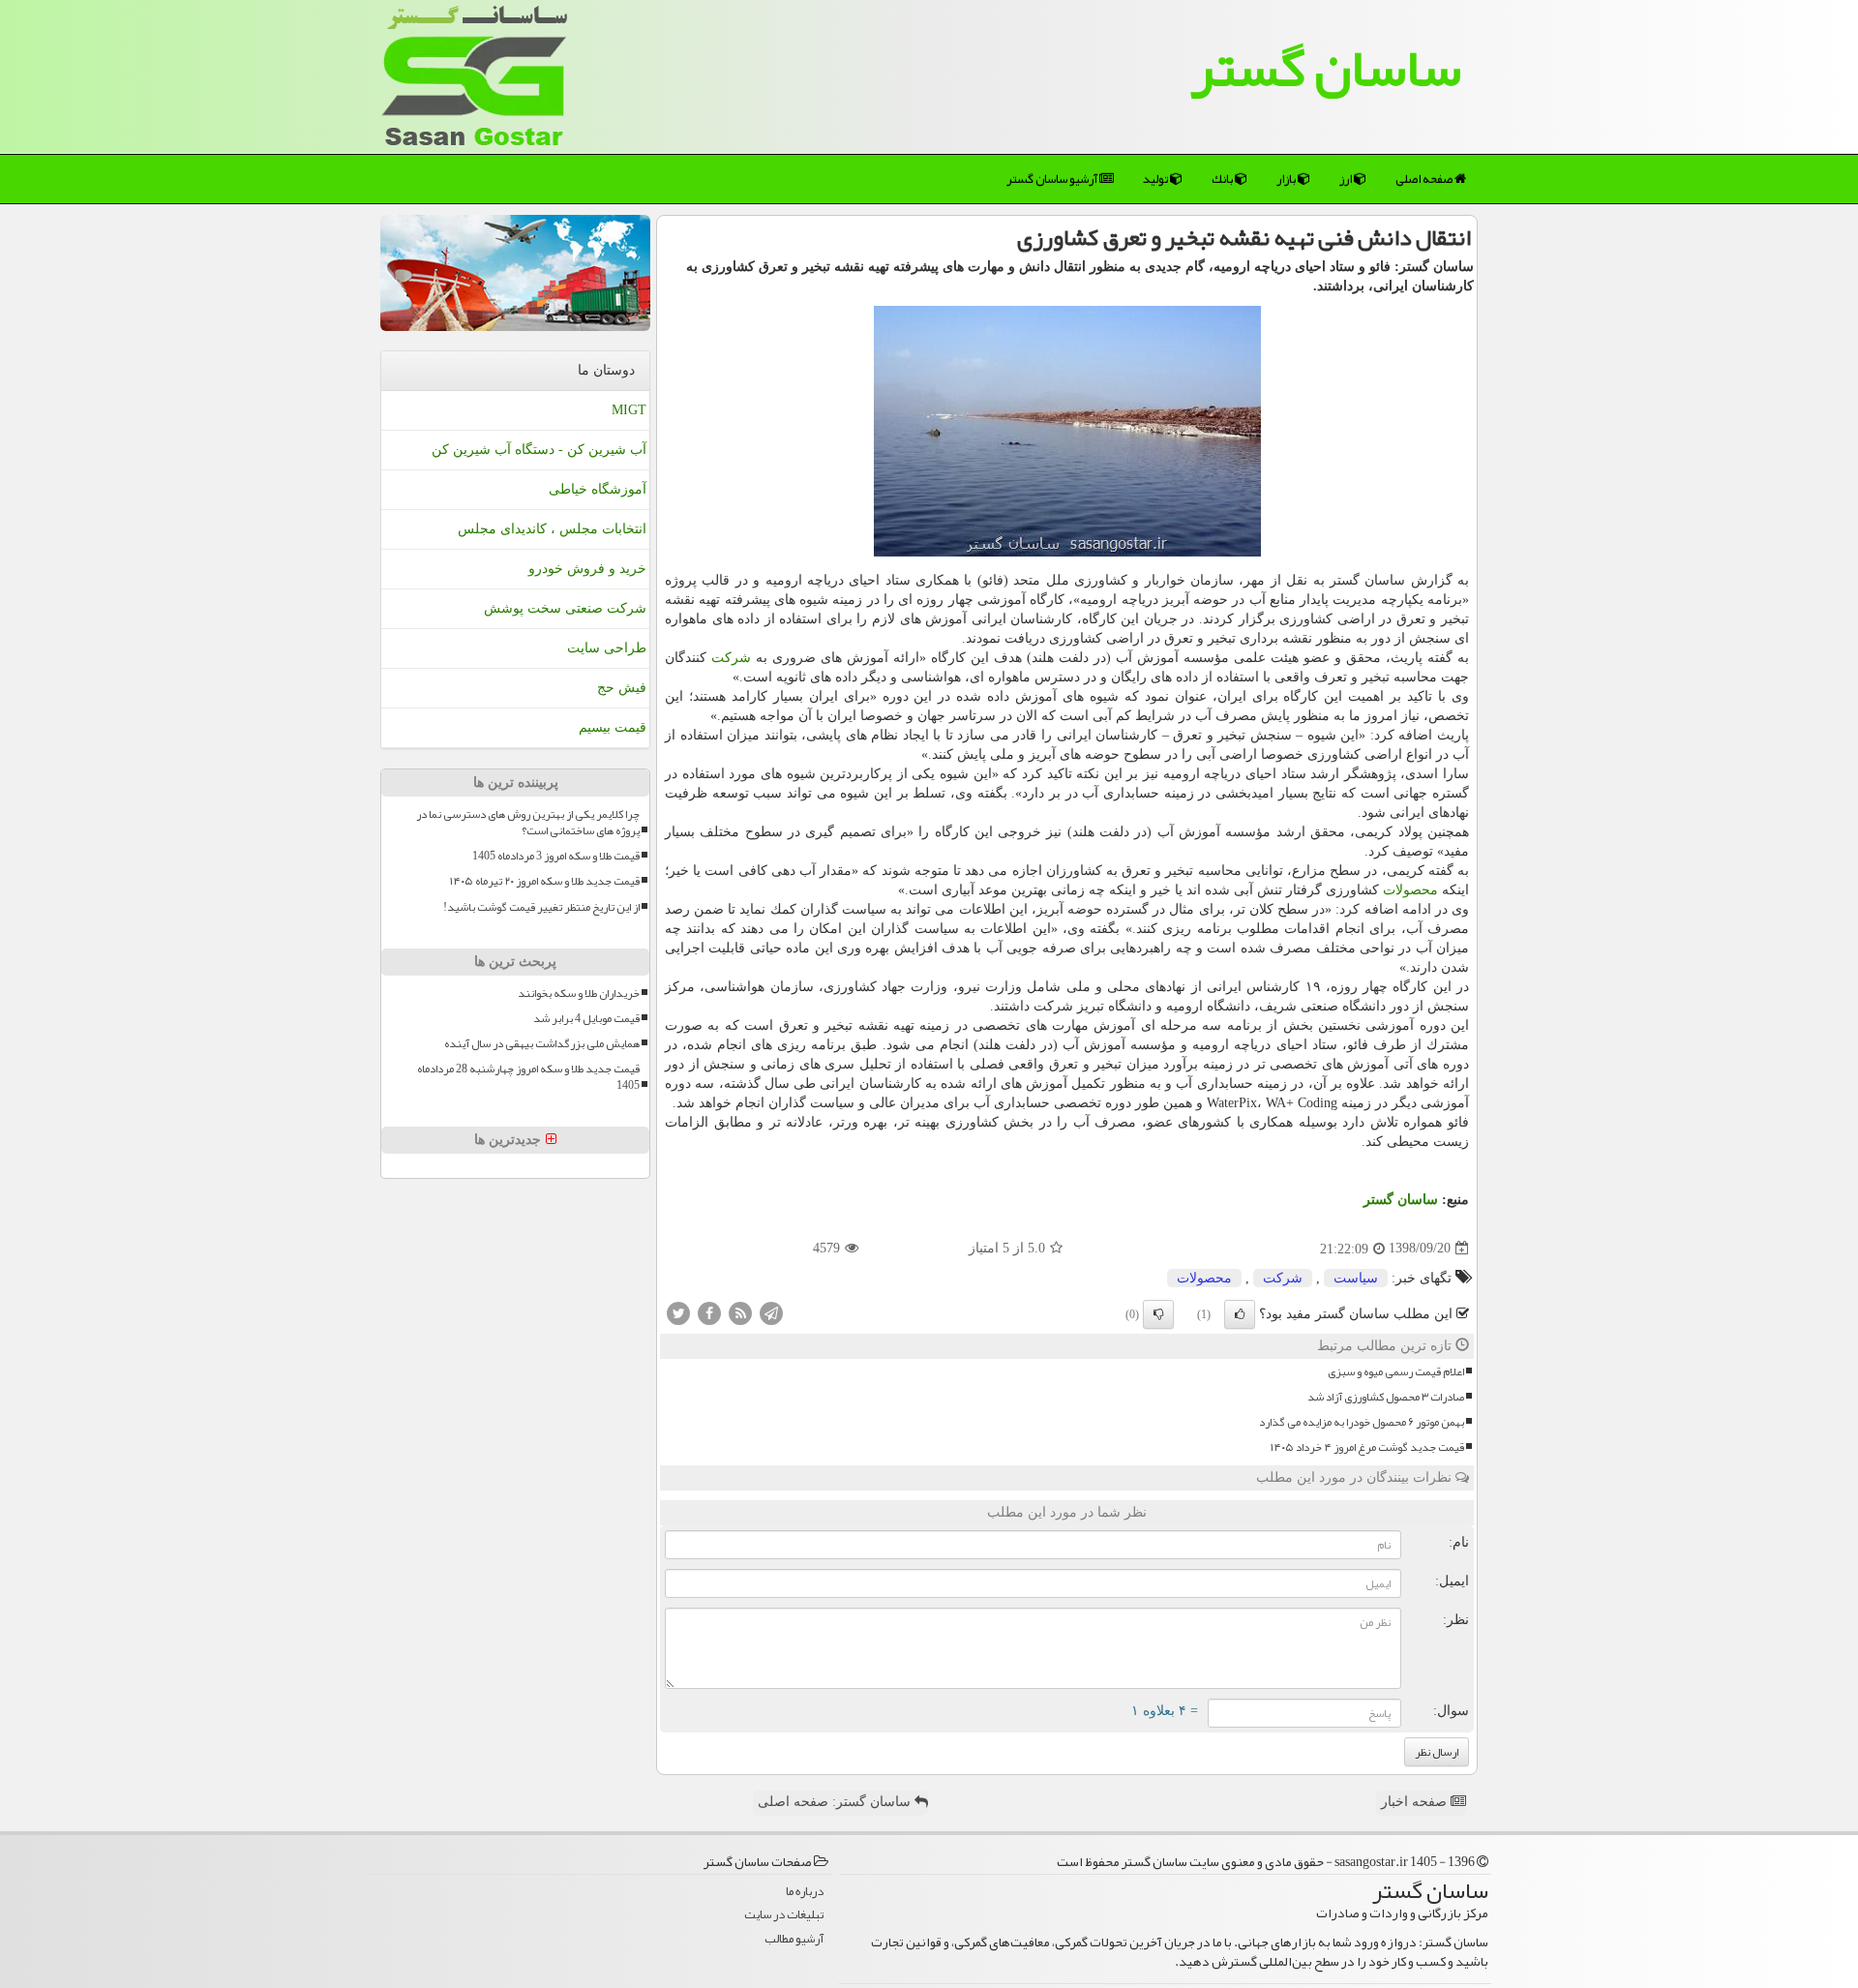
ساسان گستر (1326, 68)
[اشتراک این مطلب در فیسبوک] (709, 1312)
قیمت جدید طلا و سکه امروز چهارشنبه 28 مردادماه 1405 (528, 1077)
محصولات (1410, 890)
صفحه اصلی (1425, 179)
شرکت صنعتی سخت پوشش (565, 608)
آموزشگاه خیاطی (598, 489)
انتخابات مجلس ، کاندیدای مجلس (552, 529)
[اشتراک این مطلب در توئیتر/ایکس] (678, 1312)
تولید (1156, 179)
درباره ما (805, 1892)
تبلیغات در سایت (784, 1915)
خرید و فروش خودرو (587, 569)
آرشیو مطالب (794, 1939)
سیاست (1356, 1278)
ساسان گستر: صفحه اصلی (836, 1802)
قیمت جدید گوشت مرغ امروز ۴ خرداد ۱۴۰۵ (1367, 1447)
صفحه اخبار (1416, 1802)
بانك (1223, 179)
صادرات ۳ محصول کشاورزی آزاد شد (1386, 1397)
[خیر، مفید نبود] (1158, 1314)
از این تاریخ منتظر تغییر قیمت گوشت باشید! (541, 907)
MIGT (629, 410)
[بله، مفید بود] (1240, 1314)
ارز (1347, 179)
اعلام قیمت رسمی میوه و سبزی (1396, 1372)
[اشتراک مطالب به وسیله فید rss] (740, 1312)
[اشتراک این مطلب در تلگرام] (771, 1312)
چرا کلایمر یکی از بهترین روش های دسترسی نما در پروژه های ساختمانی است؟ (528, 823)
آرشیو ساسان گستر (1053, 179)
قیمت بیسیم (613, 727)
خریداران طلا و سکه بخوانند (579, 994)
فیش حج (622, 688)
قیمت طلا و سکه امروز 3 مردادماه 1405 (556, 856)
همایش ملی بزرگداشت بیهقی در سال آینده (542, 1044)
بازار (1287, 179)
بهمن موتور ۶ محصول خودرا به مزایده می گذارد (1362, 1422)
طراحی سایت (607, 648)
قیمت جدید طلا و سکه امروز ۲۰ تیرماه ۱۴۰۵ (545, 881)
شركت (731, 658)
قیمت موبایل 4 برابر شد (586, 1019)
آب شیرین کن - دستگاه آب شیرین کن (539, 450)
